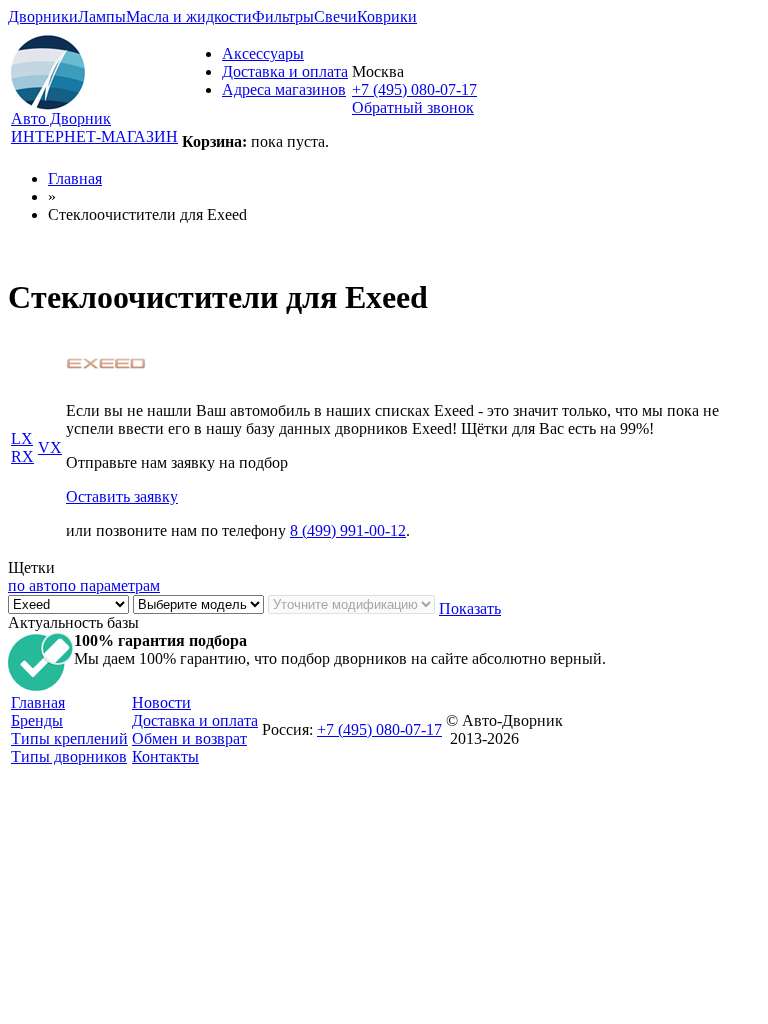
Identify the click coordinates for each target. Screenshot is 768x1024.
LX (22, 438)
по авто (33, 585)
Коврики (387, 16)
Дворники (43, 16)
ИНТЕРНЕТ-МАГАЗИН (94, 136)
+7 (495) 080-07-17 (414, 89)
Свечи (335, 16)
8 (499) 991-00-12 (348, 530)
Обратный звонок (413, 107)
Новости (161, 702)
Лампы (102, 16)
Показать (470, 608)
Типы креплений (69, 738)
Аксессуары (263, 53)
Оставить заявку (122, 496)
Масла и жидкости (189, 16)
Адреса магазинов (284, 89)
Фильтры (283, 16)
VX (50, 447)
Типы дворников (69, 756)
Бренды (37, 720)
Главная (75, 178)
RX (22, 456)
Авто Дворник (61, 118)
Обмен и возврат (189, 738)
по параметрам (109, 585)
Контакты (165, 756)
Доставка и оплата (285, 71)
